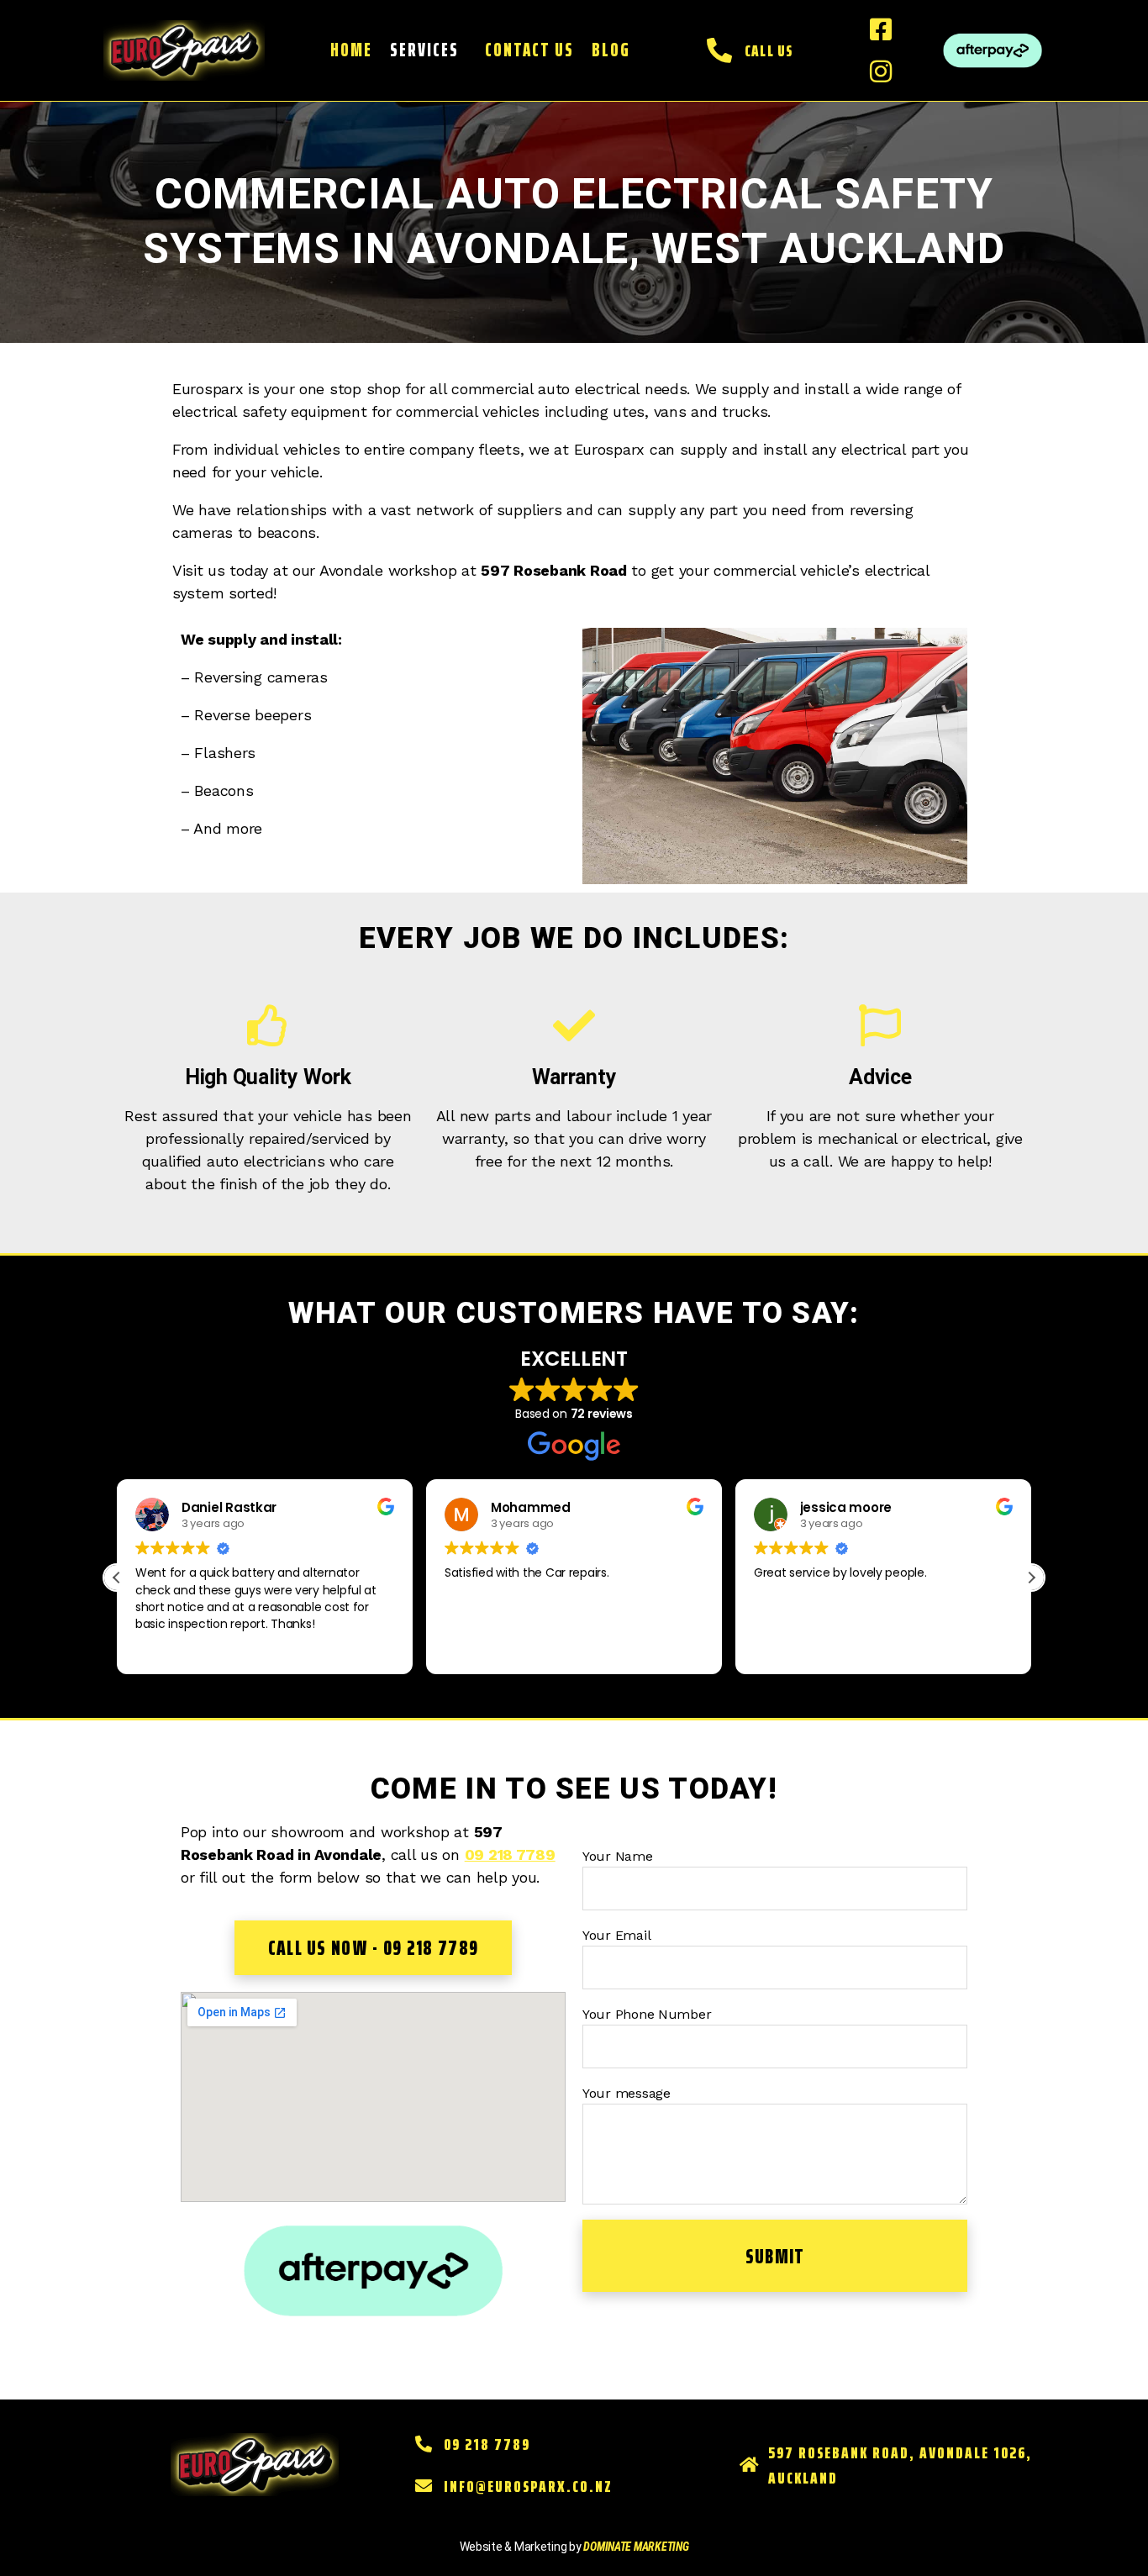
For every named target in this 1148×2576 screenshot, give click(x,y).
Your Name (618, 1856)
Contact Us (529, 50)
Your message (627, 2093)
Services (424, 50)
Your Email (616, 1935)
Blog (611, 50)
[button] (428, 50)
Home (351, 50)
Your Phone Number (647, 2014)
